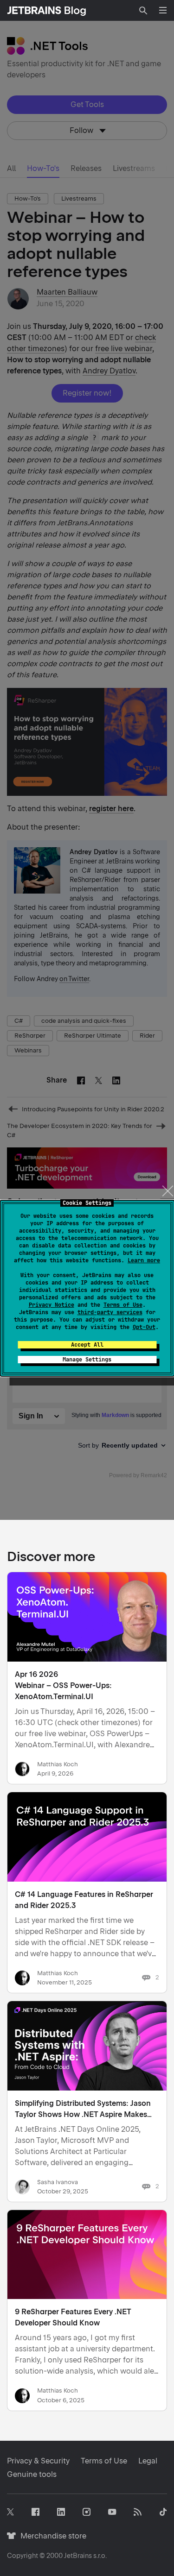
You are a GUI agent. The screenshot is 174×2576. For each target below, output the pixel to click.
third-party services (110, 1312)
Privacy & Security (38, 2461)
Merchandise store (51, 2536)
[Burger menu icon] (163, 10)
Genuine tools (32, 2474)
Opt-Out (144, 1327)
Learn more (144, 1260)
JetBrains (78, 2556)
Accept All (87, 1345)
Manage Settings (87, 1360)
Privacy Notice (52, 1305)
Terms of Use (123, 1305)
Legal (148, 2461)
